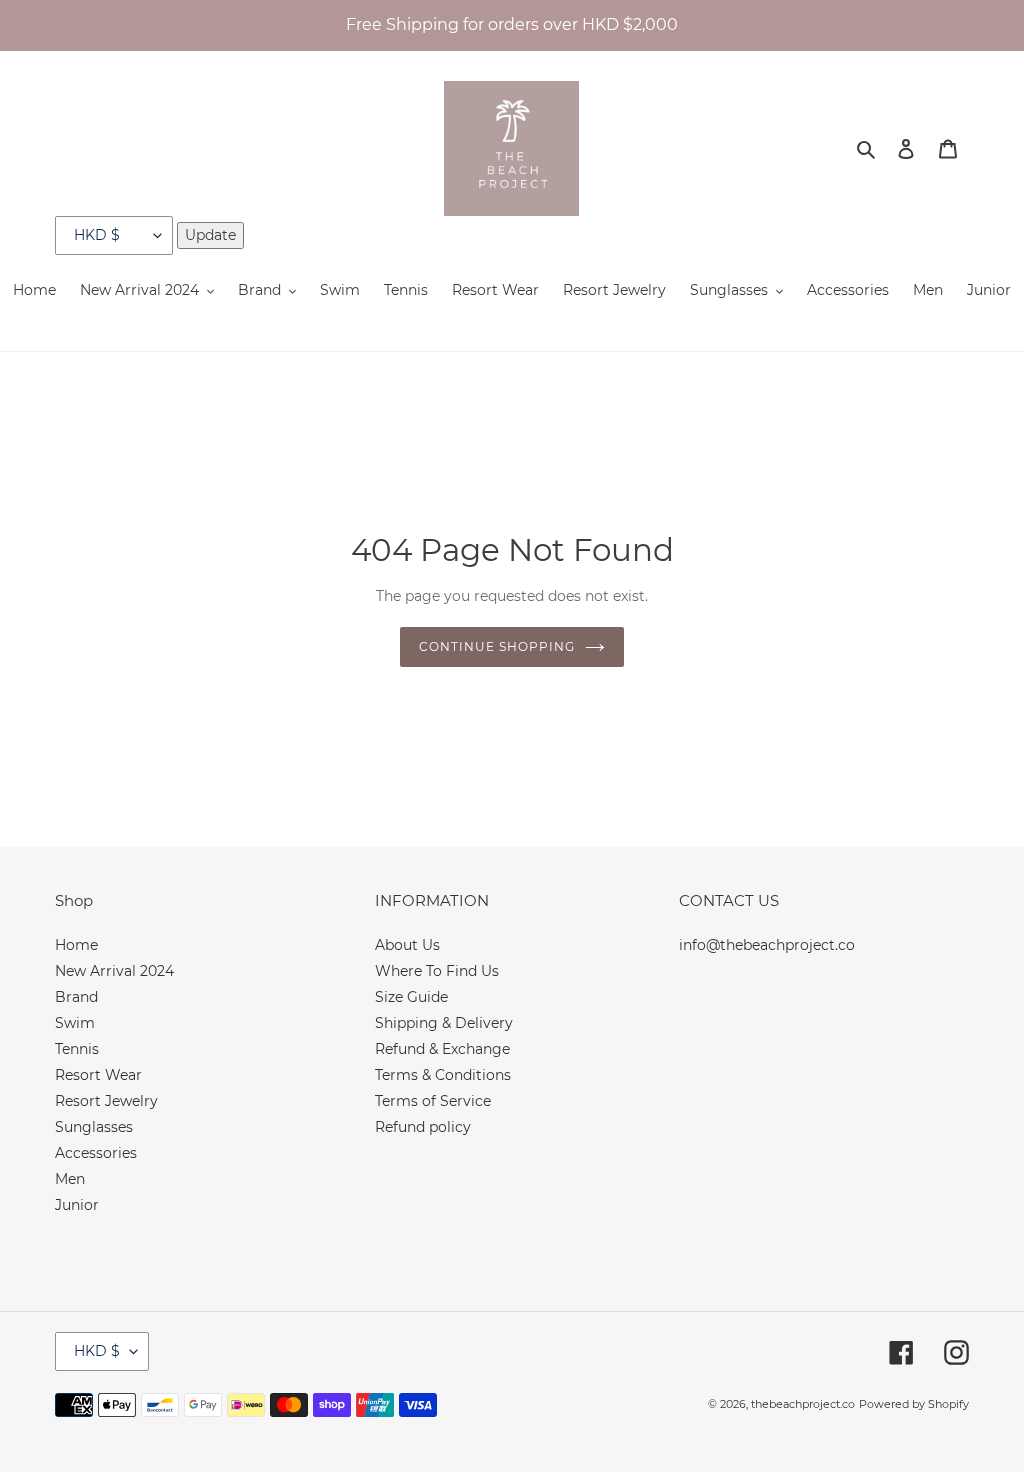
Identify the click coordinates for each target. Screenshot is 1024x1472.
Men (70, 1179)
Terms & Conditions (443, 1075)
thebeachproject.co (803, 1404)
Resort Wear (98, 1075)
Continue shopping (496, 646)
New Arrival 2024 (114, 971)
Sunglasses (94, 1127)
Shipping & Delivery (444, 1023)
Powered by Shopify (914, 1404)
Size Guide (411, 997)
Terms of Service (433, 1101)
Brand (76, 997)
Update (210, 235)
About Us (407, 945)
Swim (75, 1023)
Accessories (96, 1153)
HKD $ (97, 1351)
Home (76, 945)
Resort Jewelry (106, 1101)
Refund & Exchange (442, 1049)
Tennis (77, 1049)
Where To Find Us (437, 971)
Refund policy (423, 1127)
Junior (77, 1205)
